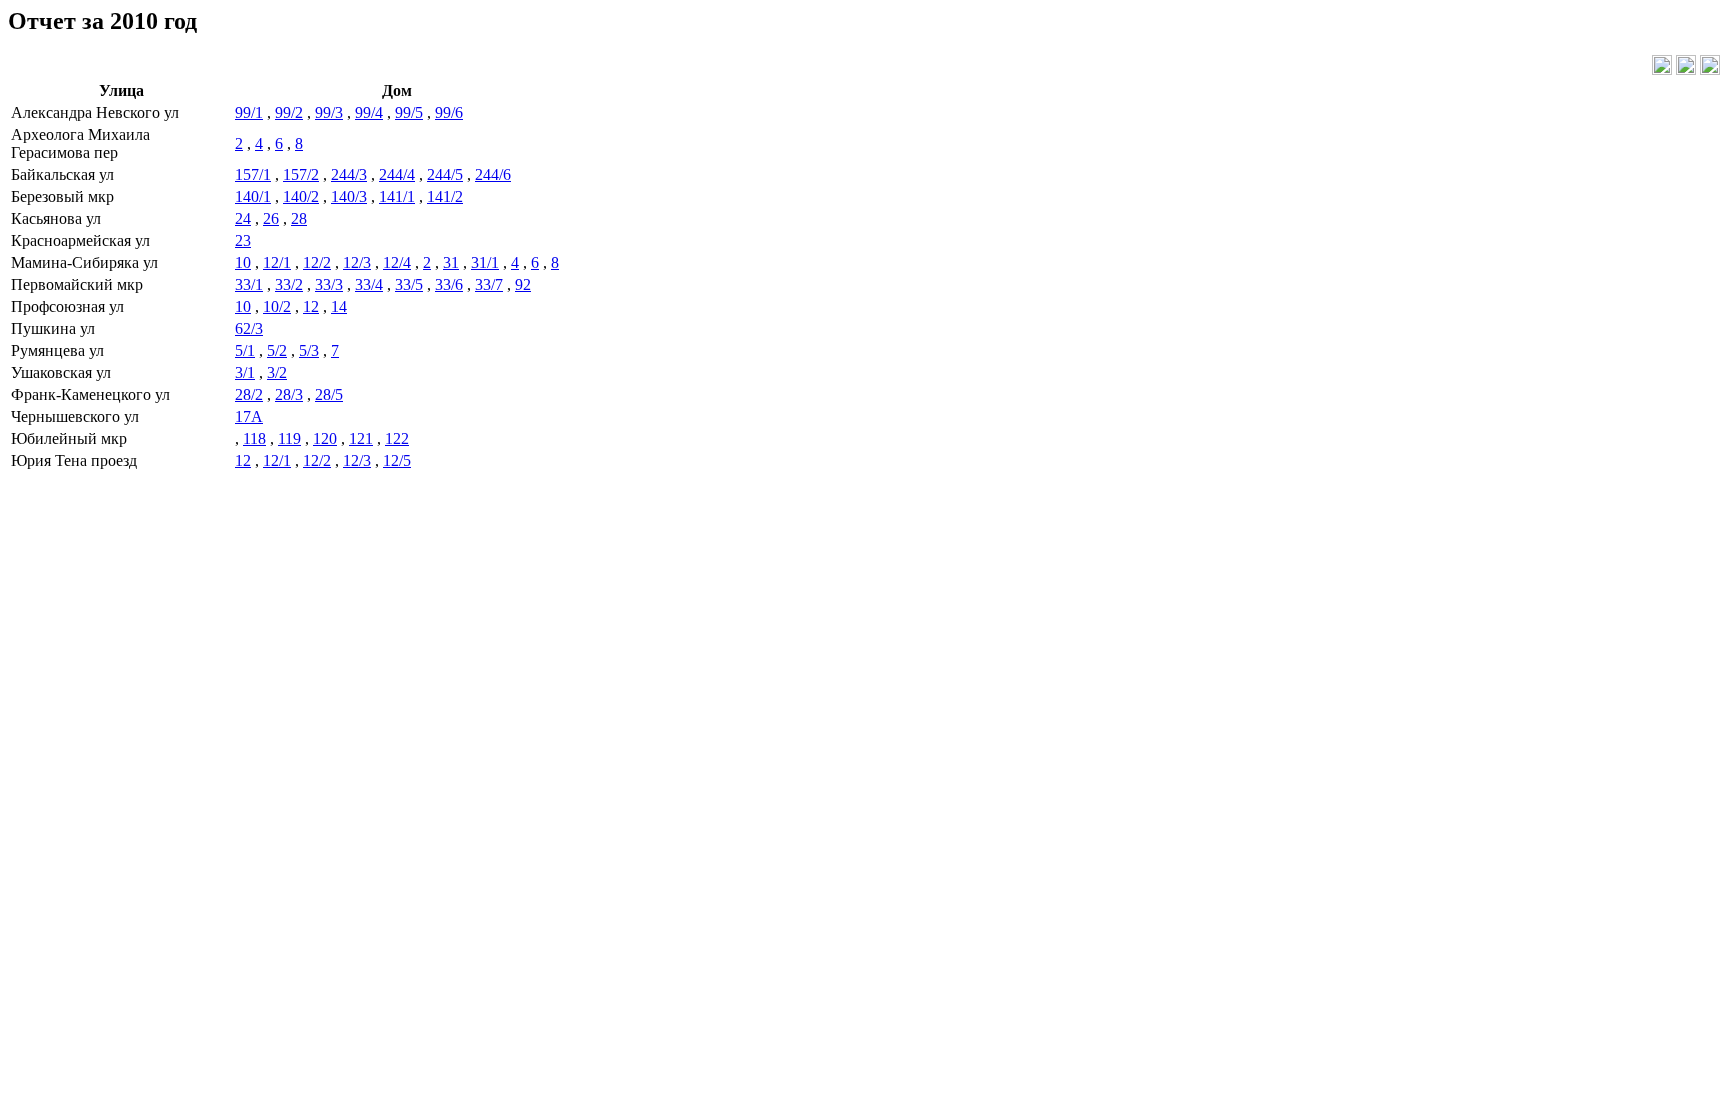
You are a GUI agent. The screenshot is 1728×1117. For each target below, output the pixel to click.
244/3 (349, 174)
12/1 (277, 262)
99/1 (249, 112)
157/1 (253, 174)
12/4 (397, 262)
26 (271, 218)
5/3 (309, 350)
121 (361, 438)
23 (243, 240)
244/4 (397, 174)
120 (325, 438)
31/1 (485, 262)
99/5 (409, 112)
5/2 (277, 350)
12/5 (397, 460)
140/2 (301, 196)
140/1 (253, 196)
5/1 (245, 350)
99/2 (289, 112)
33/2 (289, 284)
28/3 (289, 394)
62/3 (249, 328)
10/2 (277, 306)
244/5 (445, 174)
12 (311, 306)
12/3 (357, 262)
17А (249, 416)
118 (254, 438)
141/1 (397, 196)
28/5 (329, 394)
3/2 (277, 372)
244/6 (493, 174)
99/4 (369, 112)
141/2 (445, 196)
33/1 (249, 284)
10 (243, 262)
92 (523, 284)
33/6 (449, 284)
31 (451, 262)
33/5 (409, 284)
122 (397, 438)
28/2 (249, 394)
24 (243, 218)
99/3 (329, 112)
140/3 (349, 196)
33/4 (369, 284)
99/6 (449, 112)
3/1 (245, 372)
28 (299, 218)
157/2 (301, 174)
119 (289, 438)
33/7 (489, 284)
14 (339, 306)
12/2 (317, 262)
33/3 (329, 284)
